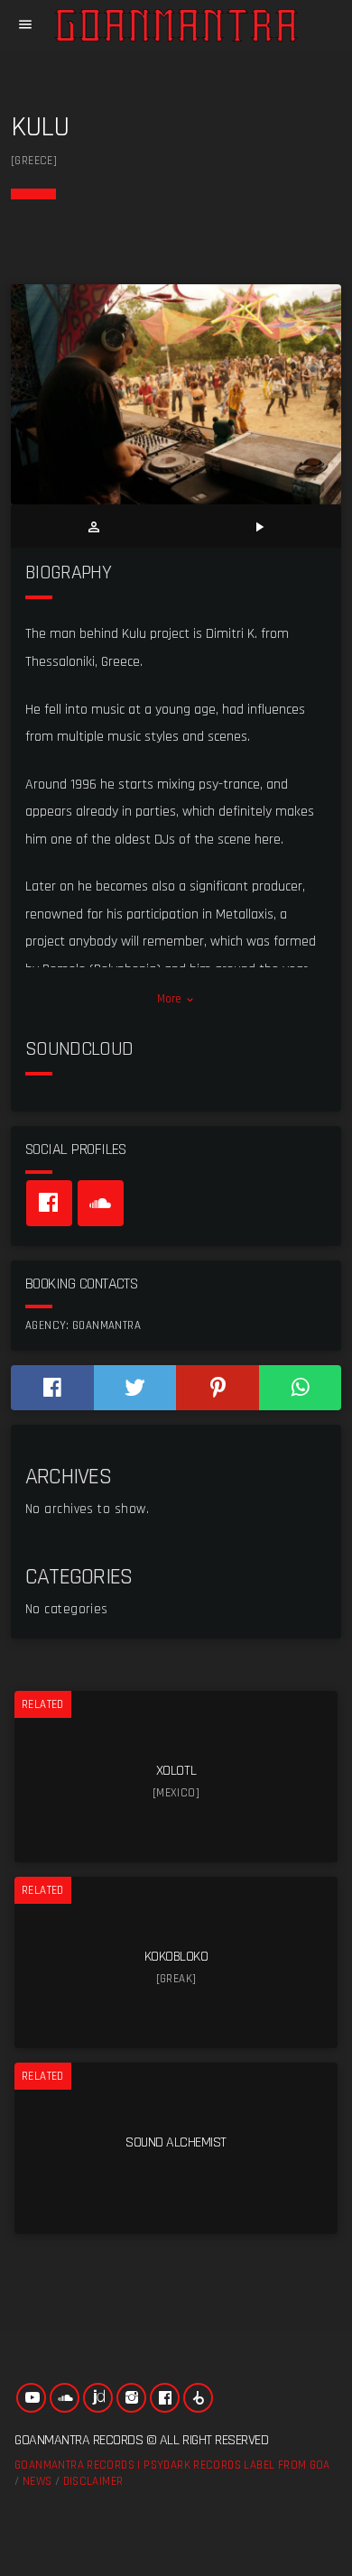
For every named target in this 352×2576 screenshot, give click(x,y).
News (37, 2481)
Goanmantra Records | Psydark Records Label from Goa (172, 2465)
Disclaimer (93, 2481)
